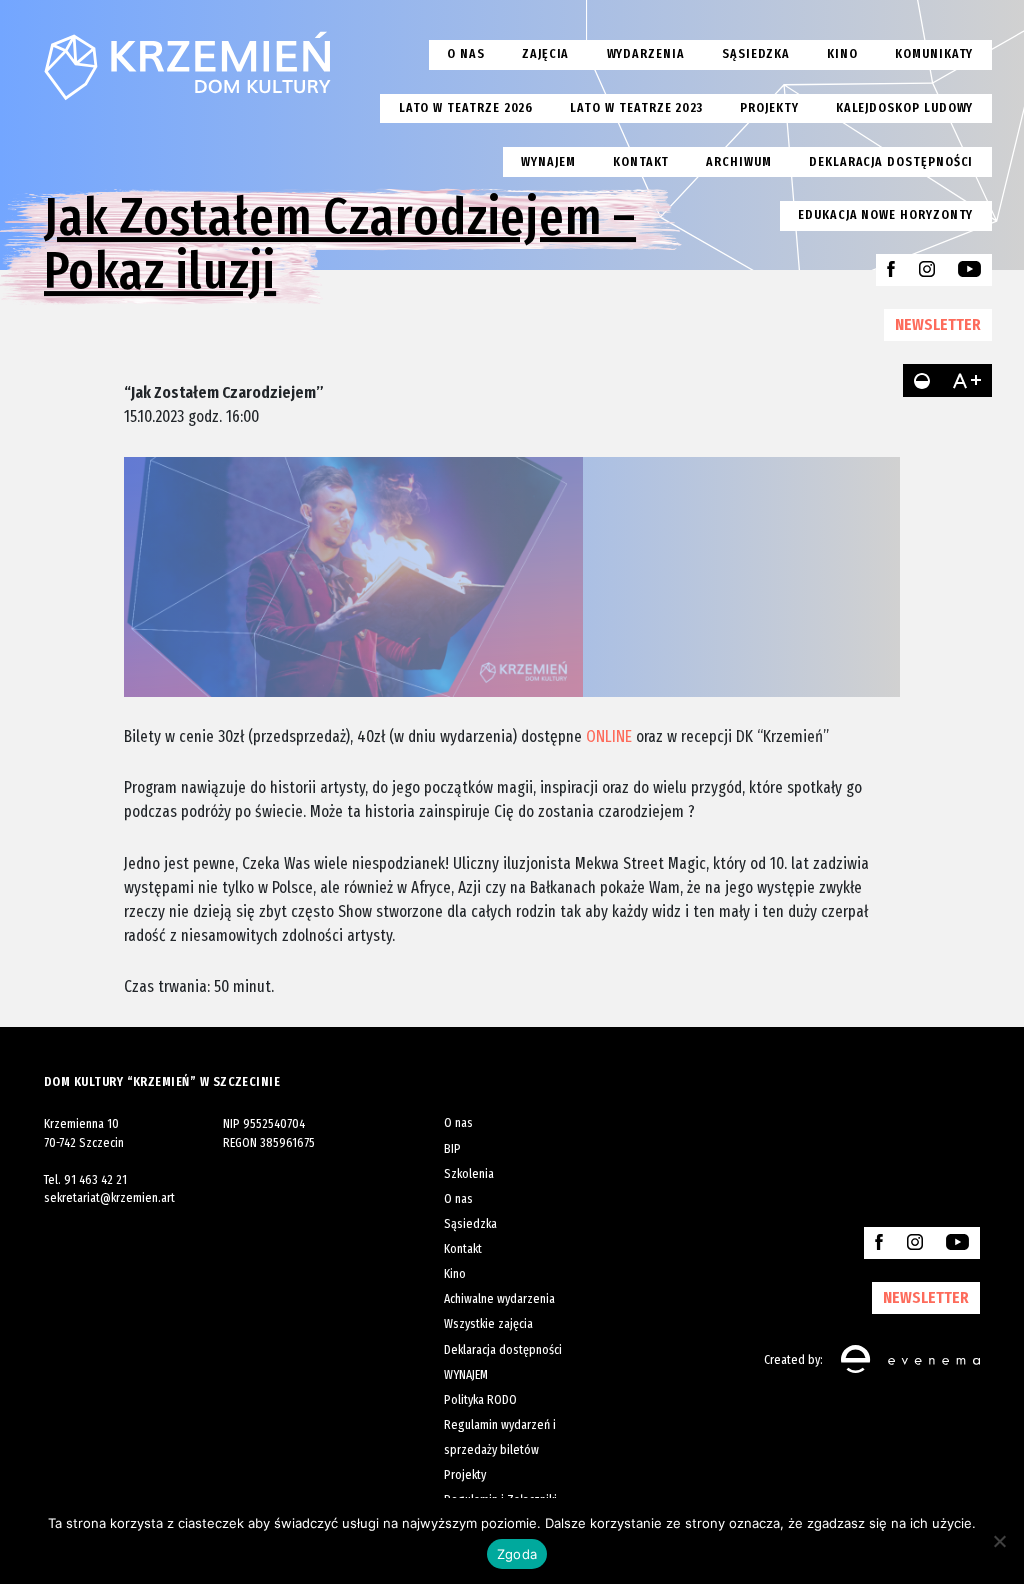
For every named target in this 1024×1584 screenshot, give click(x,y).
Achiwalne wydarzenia (499, 1298)
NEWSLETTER (938, 324)
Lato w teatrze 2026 (466, 107)
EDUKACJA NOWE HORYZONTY (885, 214)
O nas (466, 53)
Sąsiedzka (756, 53)
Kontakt (641, 161)
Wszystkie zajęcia (488, 1323)
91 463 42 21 (95, 1179)
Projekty (769, 107)
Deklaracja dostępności (891, 161)
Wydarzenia (646, 53)
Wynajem (548, 161)
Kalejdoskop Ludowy (905, 107)
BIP (452, 1148)
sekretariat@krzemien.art (109, 1197)
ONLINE (609, 736)
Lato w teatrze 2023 (636, 107)
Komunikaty (934, 53)
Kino (842, 53)
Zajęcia (546, 53)
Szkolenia (469, 1173)
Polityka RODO (480, 1399)
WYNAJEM (466, 1374)
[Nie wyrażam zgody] (999, 1541)
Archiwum (738, 161)
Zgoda (517, 1554)
